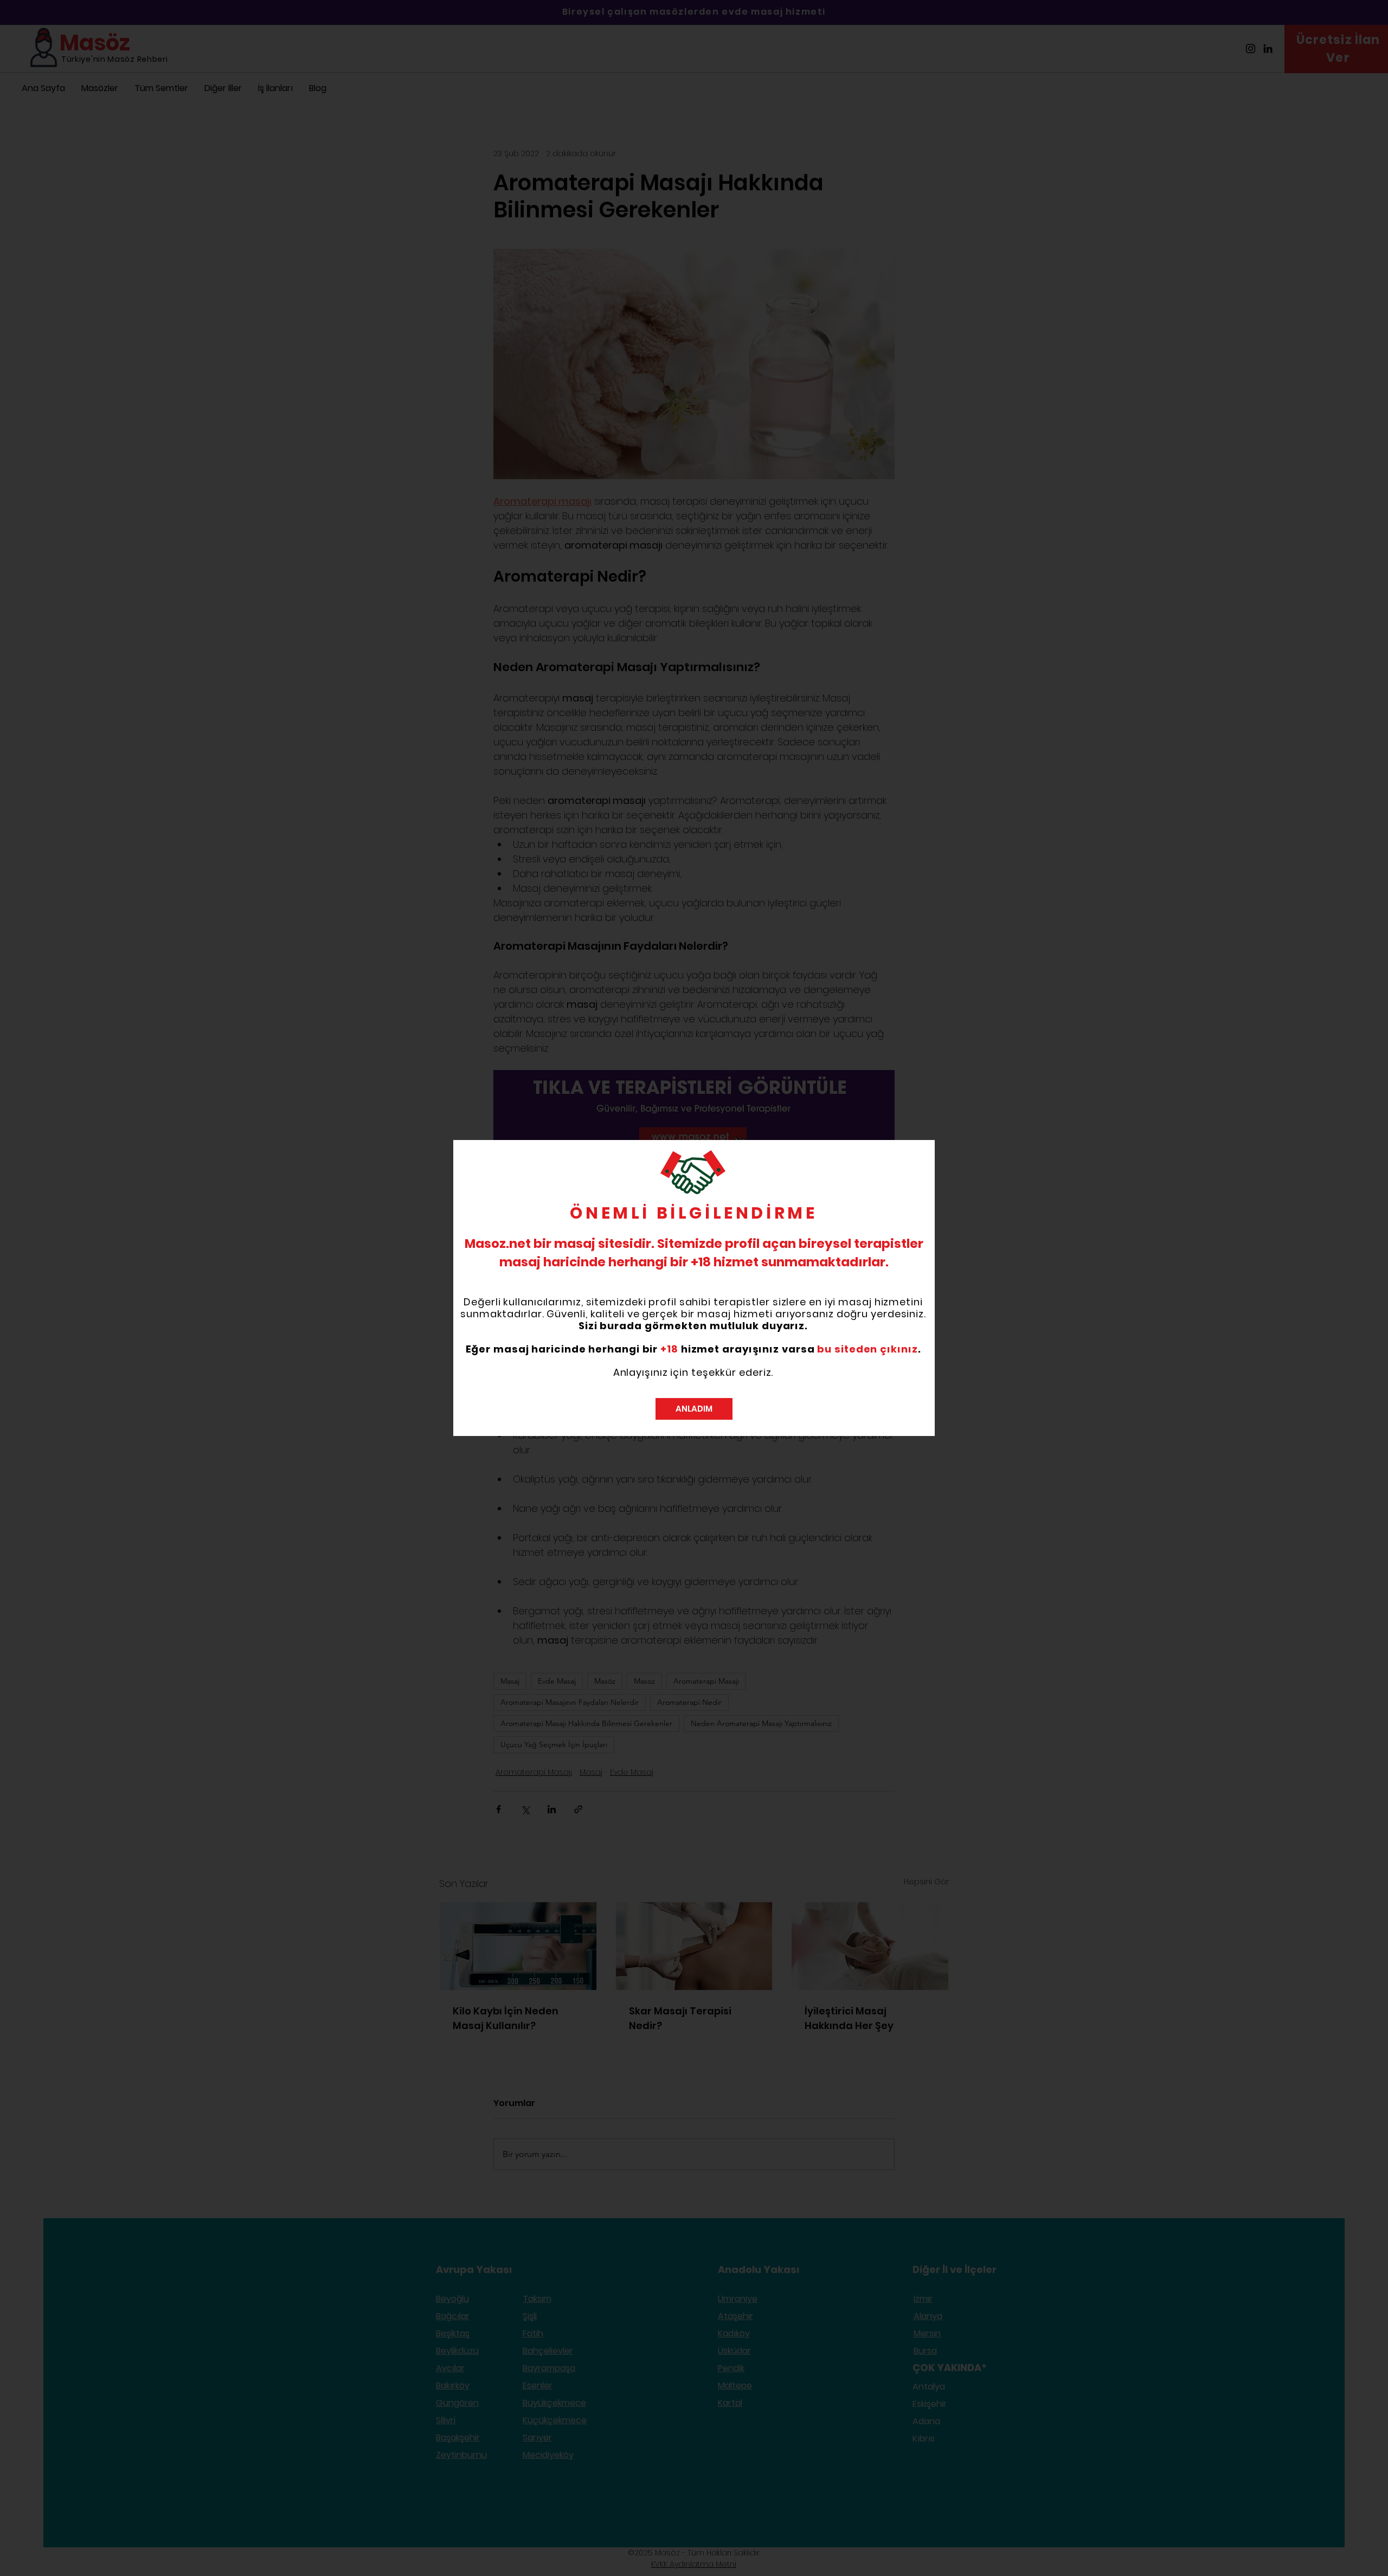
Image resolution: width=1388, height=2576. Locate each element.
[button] (694, 1409)
